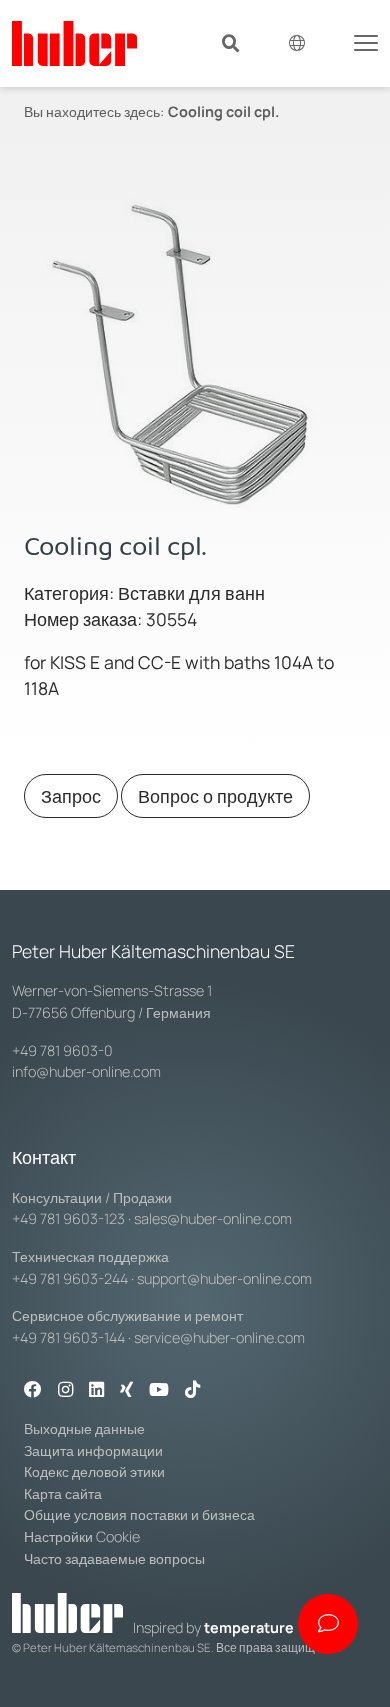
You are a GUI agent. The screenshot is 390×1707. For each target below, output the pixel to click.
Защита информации (93, 1450)
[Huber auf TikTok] (192, 1391)
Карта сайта (63, 1493)
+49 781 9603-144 (68, 1337)
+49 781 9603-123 (68, 1218)
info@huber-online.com (86, 1071)
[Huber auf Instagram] (65, 1391)
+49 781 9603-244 (70, 1278)
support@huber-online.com (224, 1278)
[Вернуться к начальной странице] (74, 43)
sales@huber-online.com (213, 1218)
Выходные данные (84, 1428)
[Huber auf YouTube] (159, 1391)
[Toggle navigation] (366, 41)
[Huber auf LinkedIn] (96, 1391)
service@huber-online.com (219, 1337)
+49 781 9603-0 (62, 1050)
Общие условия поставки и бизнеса (139, 1514)
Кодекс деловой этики (94, 1471)
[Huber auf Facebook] (33, 1391)
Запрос (71, 796)
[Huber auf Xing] (126, 1391)
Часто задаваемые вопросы (114, 1558)
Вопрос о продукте (215, 796)
